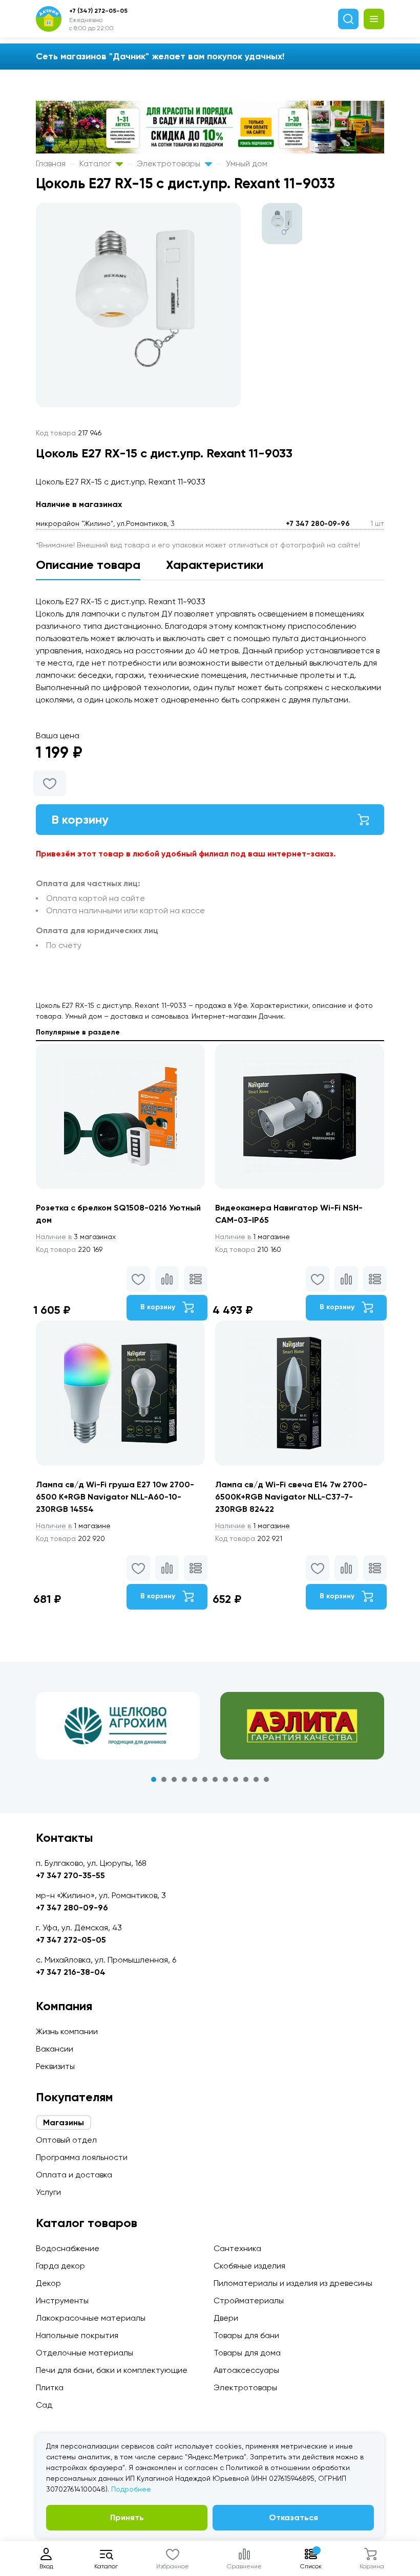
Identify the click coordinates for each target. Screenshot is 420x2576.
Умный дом (247, 163)
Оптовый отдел (66, 2140)
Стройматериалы (249, 2300)
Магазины (64, 2122)
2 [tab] (164, 1779)
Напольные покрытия (77, 2335)
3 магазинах (76, 1237)
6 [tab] (205, 1779)
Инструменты (62, 2300)
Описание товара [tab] (88, 565)
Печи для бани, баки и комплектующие (112, 2370)
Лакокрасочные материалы (91, 2318)
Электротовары (170, 163)
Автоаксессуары (246, 2370)
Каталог (96, 163)
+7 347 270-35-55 (70, 1875)
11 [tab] (256, 1779)
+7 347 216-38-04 (71, 1972)
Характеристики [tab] (215, 565)
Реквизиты (55, 2066)
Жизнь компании (67, 2031)
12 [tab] (266, 1779)
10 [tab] (246, 1779)
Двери (226, 2318)
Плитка (50, 2387)
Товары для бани (246, 2335)
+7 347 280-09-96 (318, 524)
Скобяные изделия (249, 2266)
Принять (127, 2517)
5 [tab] (195, 1779)
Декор (48, 2283)
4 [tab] (184, 1779)
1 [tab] (154, 1779)
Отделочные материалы (85, 2353)
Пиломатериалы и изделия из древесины (293, 2283)
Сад (44, 2405)
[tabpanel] (118, 1726)
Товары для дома (247, 2353)
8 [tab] (225, 1779)
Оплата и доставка (74, 2175)
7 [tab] (215, 1779)
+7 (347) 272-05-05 (98, 11)
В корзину (80, 819)
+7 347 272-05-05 (71, 1940)
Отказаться (293, 2517)
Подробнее (131, 2489)
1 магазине (253, 1237)
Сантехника (237, 2248)
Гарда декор (60, 2266)
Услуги (48, 2192)
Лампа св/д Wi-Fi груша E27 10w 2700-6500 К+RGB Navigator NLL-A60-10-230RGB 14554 (115, 1497)
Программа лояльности (82, 2157)
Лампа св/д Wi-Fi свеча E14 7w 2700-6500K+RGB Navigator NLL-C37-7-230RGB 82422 (291, 1497)
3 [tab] (174, 1779)
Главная (51, 163)
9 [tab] (236, 1779)
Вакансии (55, 2049)
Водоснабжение (68, 2248)
